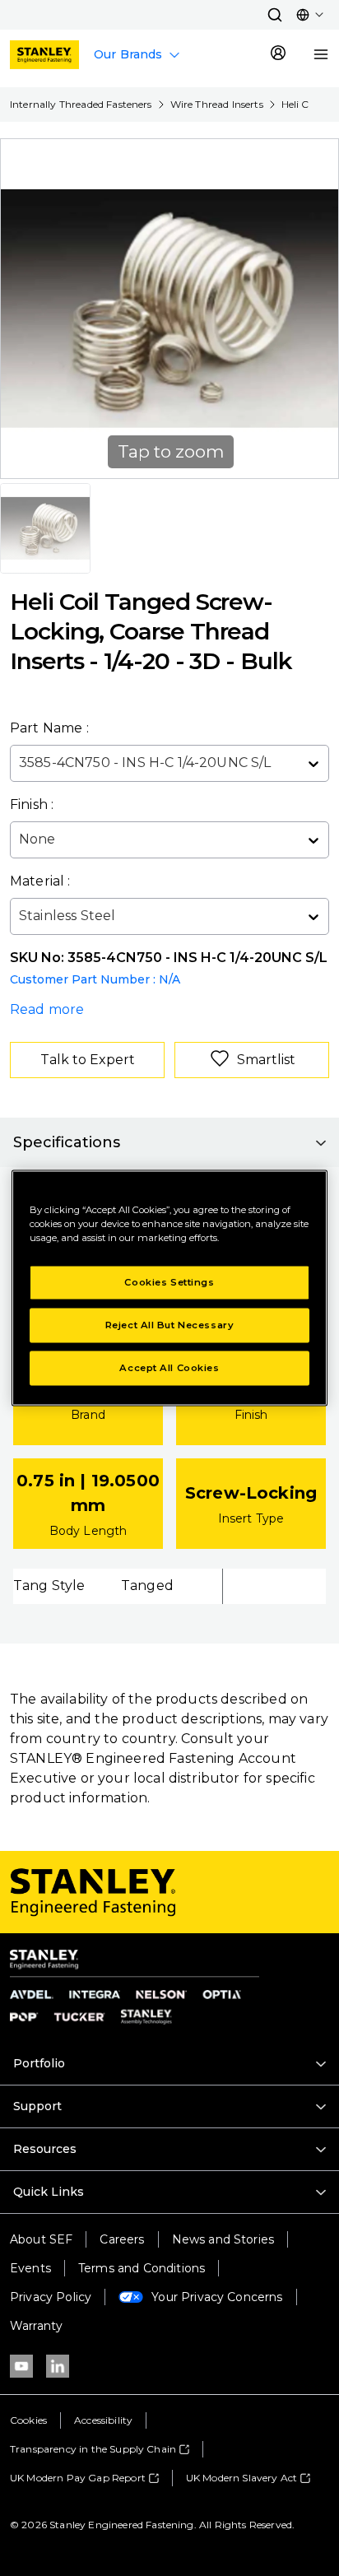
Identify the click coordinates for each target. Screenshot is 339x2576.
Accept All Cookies (169, 1368)
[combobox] (21, 763)
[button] (275, 15)
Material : (40, 881)
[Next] (316, 309)
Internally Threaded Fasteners (81, 104)
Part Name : (49, 728)
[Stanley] (44, 55)
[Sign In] (278, 54)
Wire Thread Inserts (217, 104)
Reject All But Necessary (170, 1325)
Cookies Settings (169, 1282)
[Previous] (23, 309)
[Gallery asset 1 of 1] (45, 528)
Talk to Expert (88, 1060)
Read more (47, 1009)
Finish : (32, 804)
